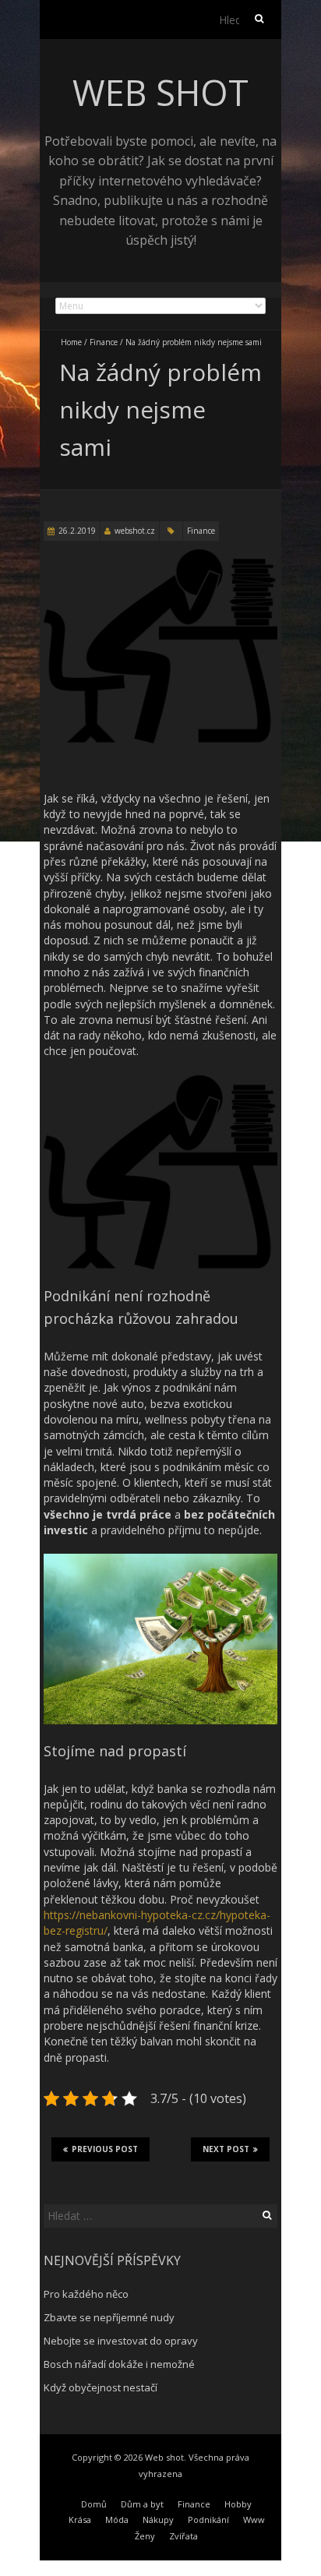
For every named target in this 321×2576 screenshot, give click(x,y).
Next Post (226, 2149)
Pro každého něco (86, 2294)
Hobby (238, 2504)
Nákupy (158, 2520)
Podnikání (208, 2520)
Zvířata (183, 2536)
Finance (104, 342)
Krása (80, 2520)
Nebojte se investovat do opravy (121, 2341)
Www (254, 2520)
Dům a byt (142, 2504)
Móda (117, 2520)
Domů (94, 2504)
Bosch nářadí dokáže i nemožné (119, 2364)
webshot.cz (135, 531)
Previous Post (105, 2149)
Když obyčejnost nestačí (101, 2387)
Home (71, 342)
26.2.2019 (77, 531)
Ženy (145, 2536)
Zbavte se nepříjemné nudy (109, 2317)
